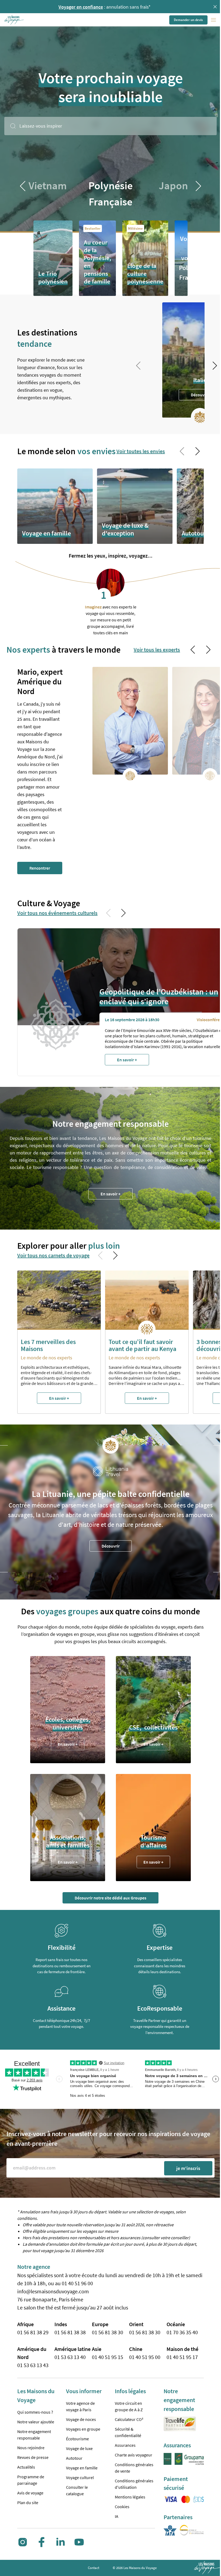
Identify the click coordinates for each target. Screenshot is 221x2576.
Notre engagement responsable (34, 2435)
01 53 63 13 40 (70, 2357)
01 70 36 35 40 (182, 2332)
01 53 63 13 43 (33, 2365)
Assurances (125, 2445)
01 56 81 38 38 (70, 2332)
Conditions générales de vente (134, 2468)
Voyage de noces (81, 2419)
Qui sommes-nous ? (35, 2412)
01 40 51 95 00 (145, 2357)
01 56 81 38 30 (108, 2332)
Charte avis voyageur (134, 2455)
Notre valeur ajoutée (36, 2422)
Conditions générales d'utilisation (134, 2484)
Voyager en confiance (79, 7)
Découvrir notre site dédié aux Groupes (110, 1898)
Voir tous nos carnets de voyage (53, 1255)
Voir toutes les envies (141, 451)
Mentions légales (130, 2497)
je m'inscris (188, 2168)
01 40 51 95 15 (108, 2357)
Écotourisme (77, 2439)
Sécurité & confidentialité (128, 2432)
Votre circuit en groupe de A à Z (129, 2406)
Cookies (122, 2507)
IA (117, 2516)
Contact (94, 2568)
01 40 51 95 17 (182, 2357)
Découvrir (200, 395)
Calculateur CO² (129, 2419)
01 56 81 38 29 (33, 2332)
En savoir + (110, 1194)
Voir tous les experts (157, 650)
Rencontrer (40, 868)
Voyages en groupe (83, 2429)
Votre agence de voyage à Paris (80, 2406)
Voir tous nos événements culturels (57, 913)
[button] (14, 20)
